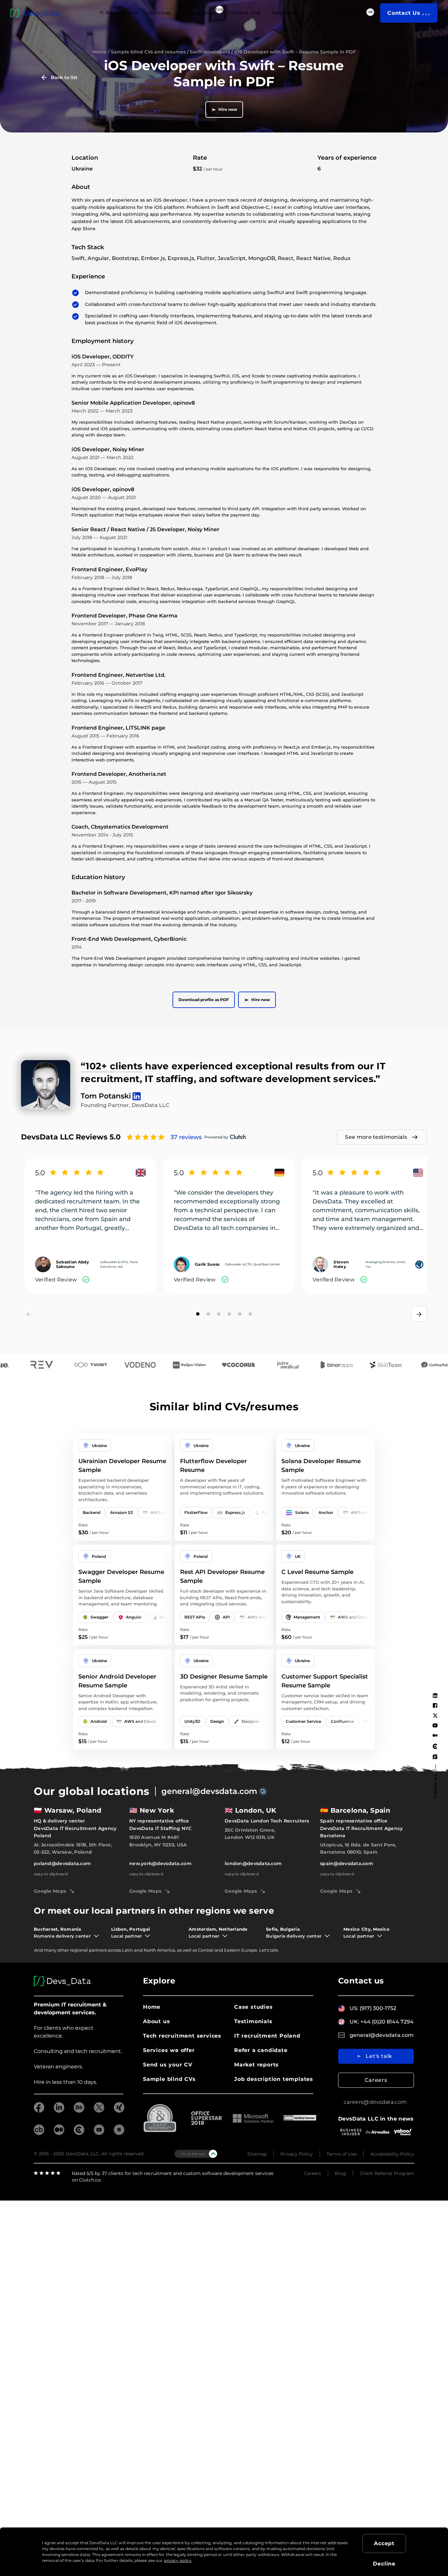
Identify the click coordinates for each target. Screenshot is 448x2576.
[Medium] (435, 1735)
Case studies (254, 2007)
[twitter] (99, 2111)
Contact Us (404, 13)
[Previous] (29, 1314)
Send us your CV (168, 2065)
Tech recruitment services (182, 2036)
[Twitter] (435, 1716)
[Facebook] (435, 1705)
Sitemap (257, 2154)
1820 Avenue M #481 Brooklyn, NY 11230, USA (158, 1841)
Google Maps (50, 1891)
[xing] (119, 2111)
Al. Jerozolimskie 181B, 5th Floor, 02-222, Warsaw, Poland (73, 1848)
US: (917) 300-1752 (373, 2008)
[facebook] (39, 2111)
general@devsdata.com (209, 1791)
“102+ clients (112, 1066)
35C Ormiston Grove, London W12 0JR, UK (250, 1834)
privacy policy (178, 2560)
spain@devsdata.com (347, 1863)
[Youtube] (435, 1725)
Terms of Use (342, 2154)
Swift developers (210, 52)
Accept (384, 2543)
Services (160, 13)
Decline (384, 2564)
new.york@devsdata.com (160, 1863)
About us (156, 2021)
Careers (376, 2080)
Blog (340, 2173)
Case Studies (198, 13)
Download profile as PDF (204, 1000)
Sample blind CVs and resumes (148, 52)
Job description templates (274, 2079)
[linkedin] (59, 2111)
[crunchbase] (39, 2133)
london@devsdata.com (253, 1863)
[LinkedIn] (435, 1696)
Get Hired (353, 13)
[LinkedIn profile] (135, 1093)
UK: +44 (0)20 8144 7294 (382, 2022)
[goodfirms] (119, 2133)
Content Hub (244, 13)
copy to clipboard (51, 1874)
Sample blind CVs (169, 2079)
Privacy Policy (297, 2154)
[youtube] (99, 2133)
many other (56, 1950)
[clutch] (79, 2133)
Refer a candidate (261, 2050)
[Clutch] (435, 1746)
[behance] (79, 2111)
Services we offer (169, 2050)
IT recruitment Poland (267, 2036)
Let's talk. (269, 1950)
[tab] (198, 1314)
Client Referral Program (387, 2173)
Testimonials (253, 2021)
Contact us (361, 1981)
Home (99, 52)
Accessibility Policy (392, 2154)
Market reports (256, 2065)
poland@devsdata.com (62, 1863)
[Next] (419, 1314)
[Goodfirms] (435, 1757)
